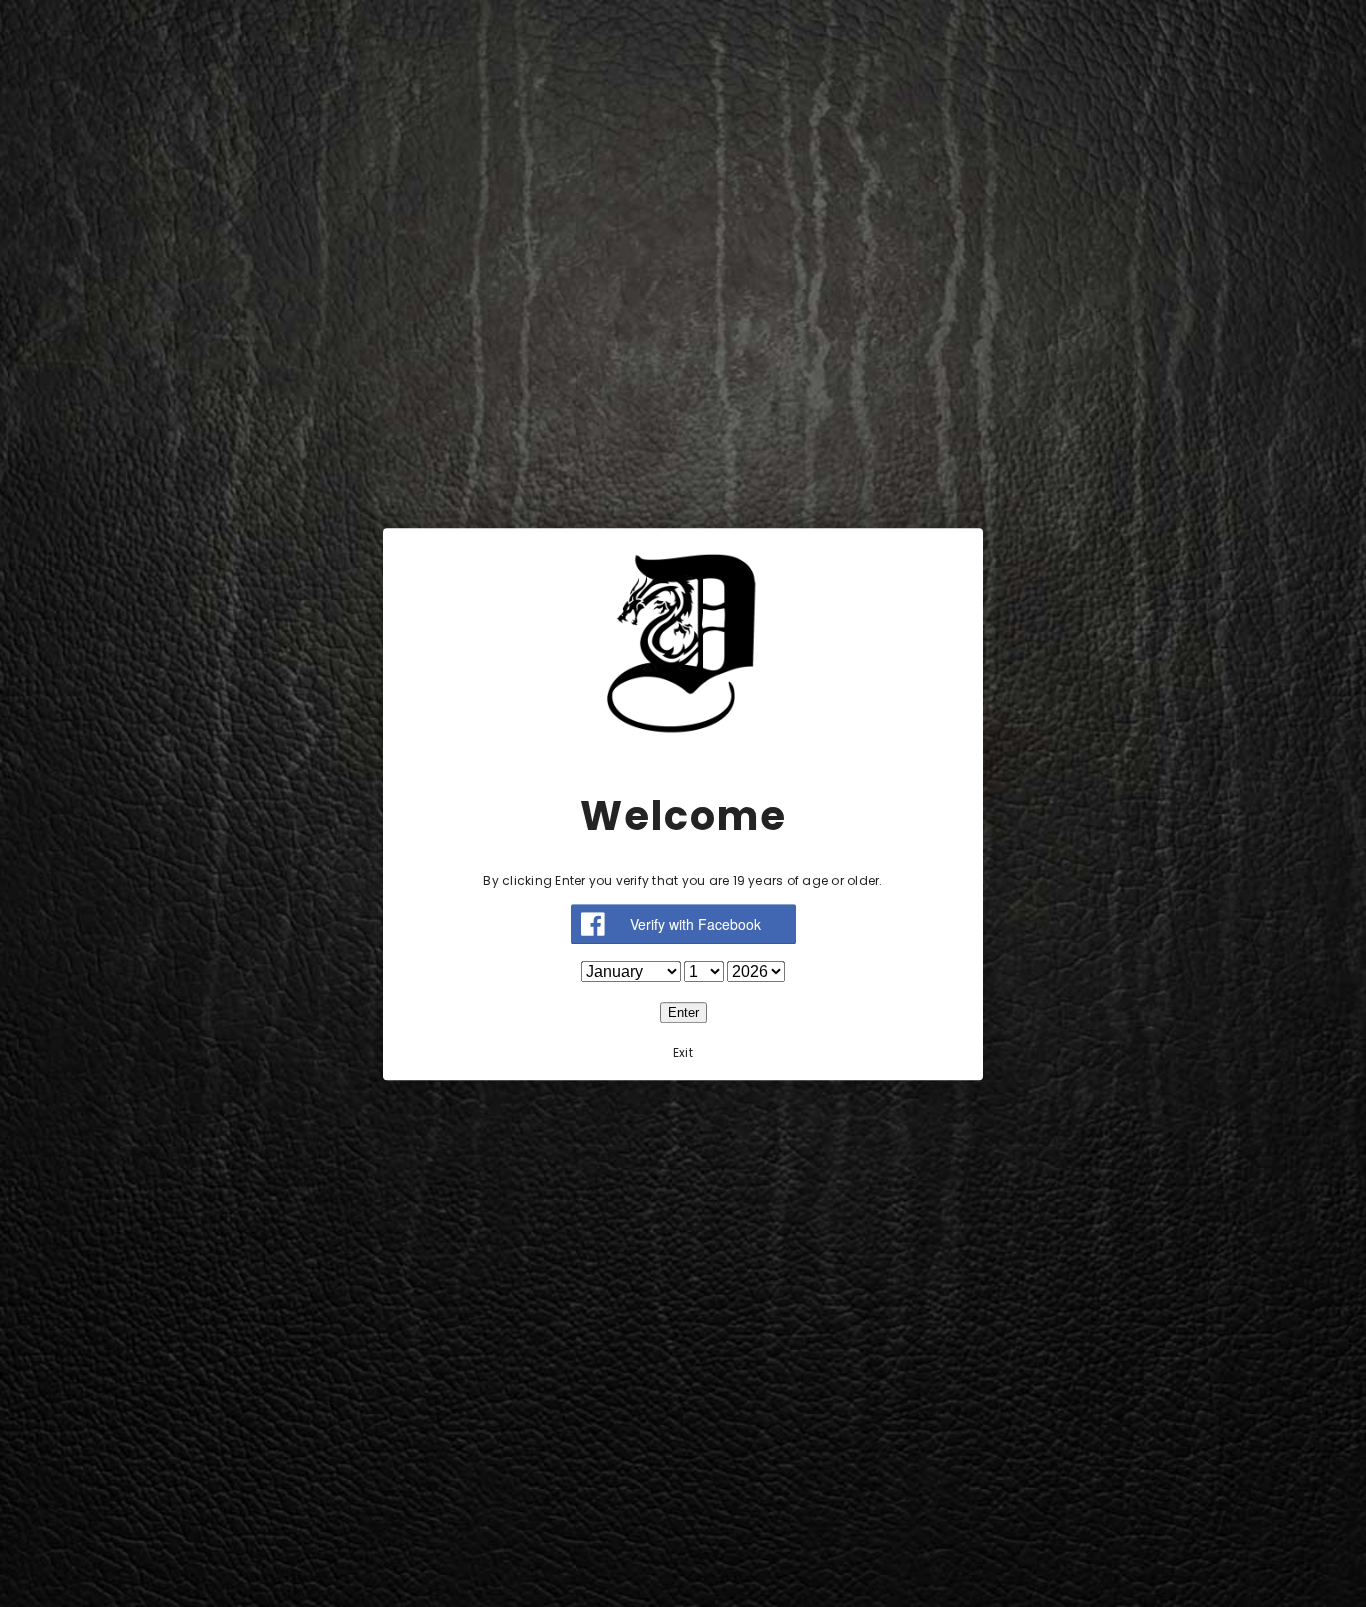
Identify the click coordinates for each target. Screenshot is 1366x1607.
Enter (683, 1011)
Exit (683, 1051)
